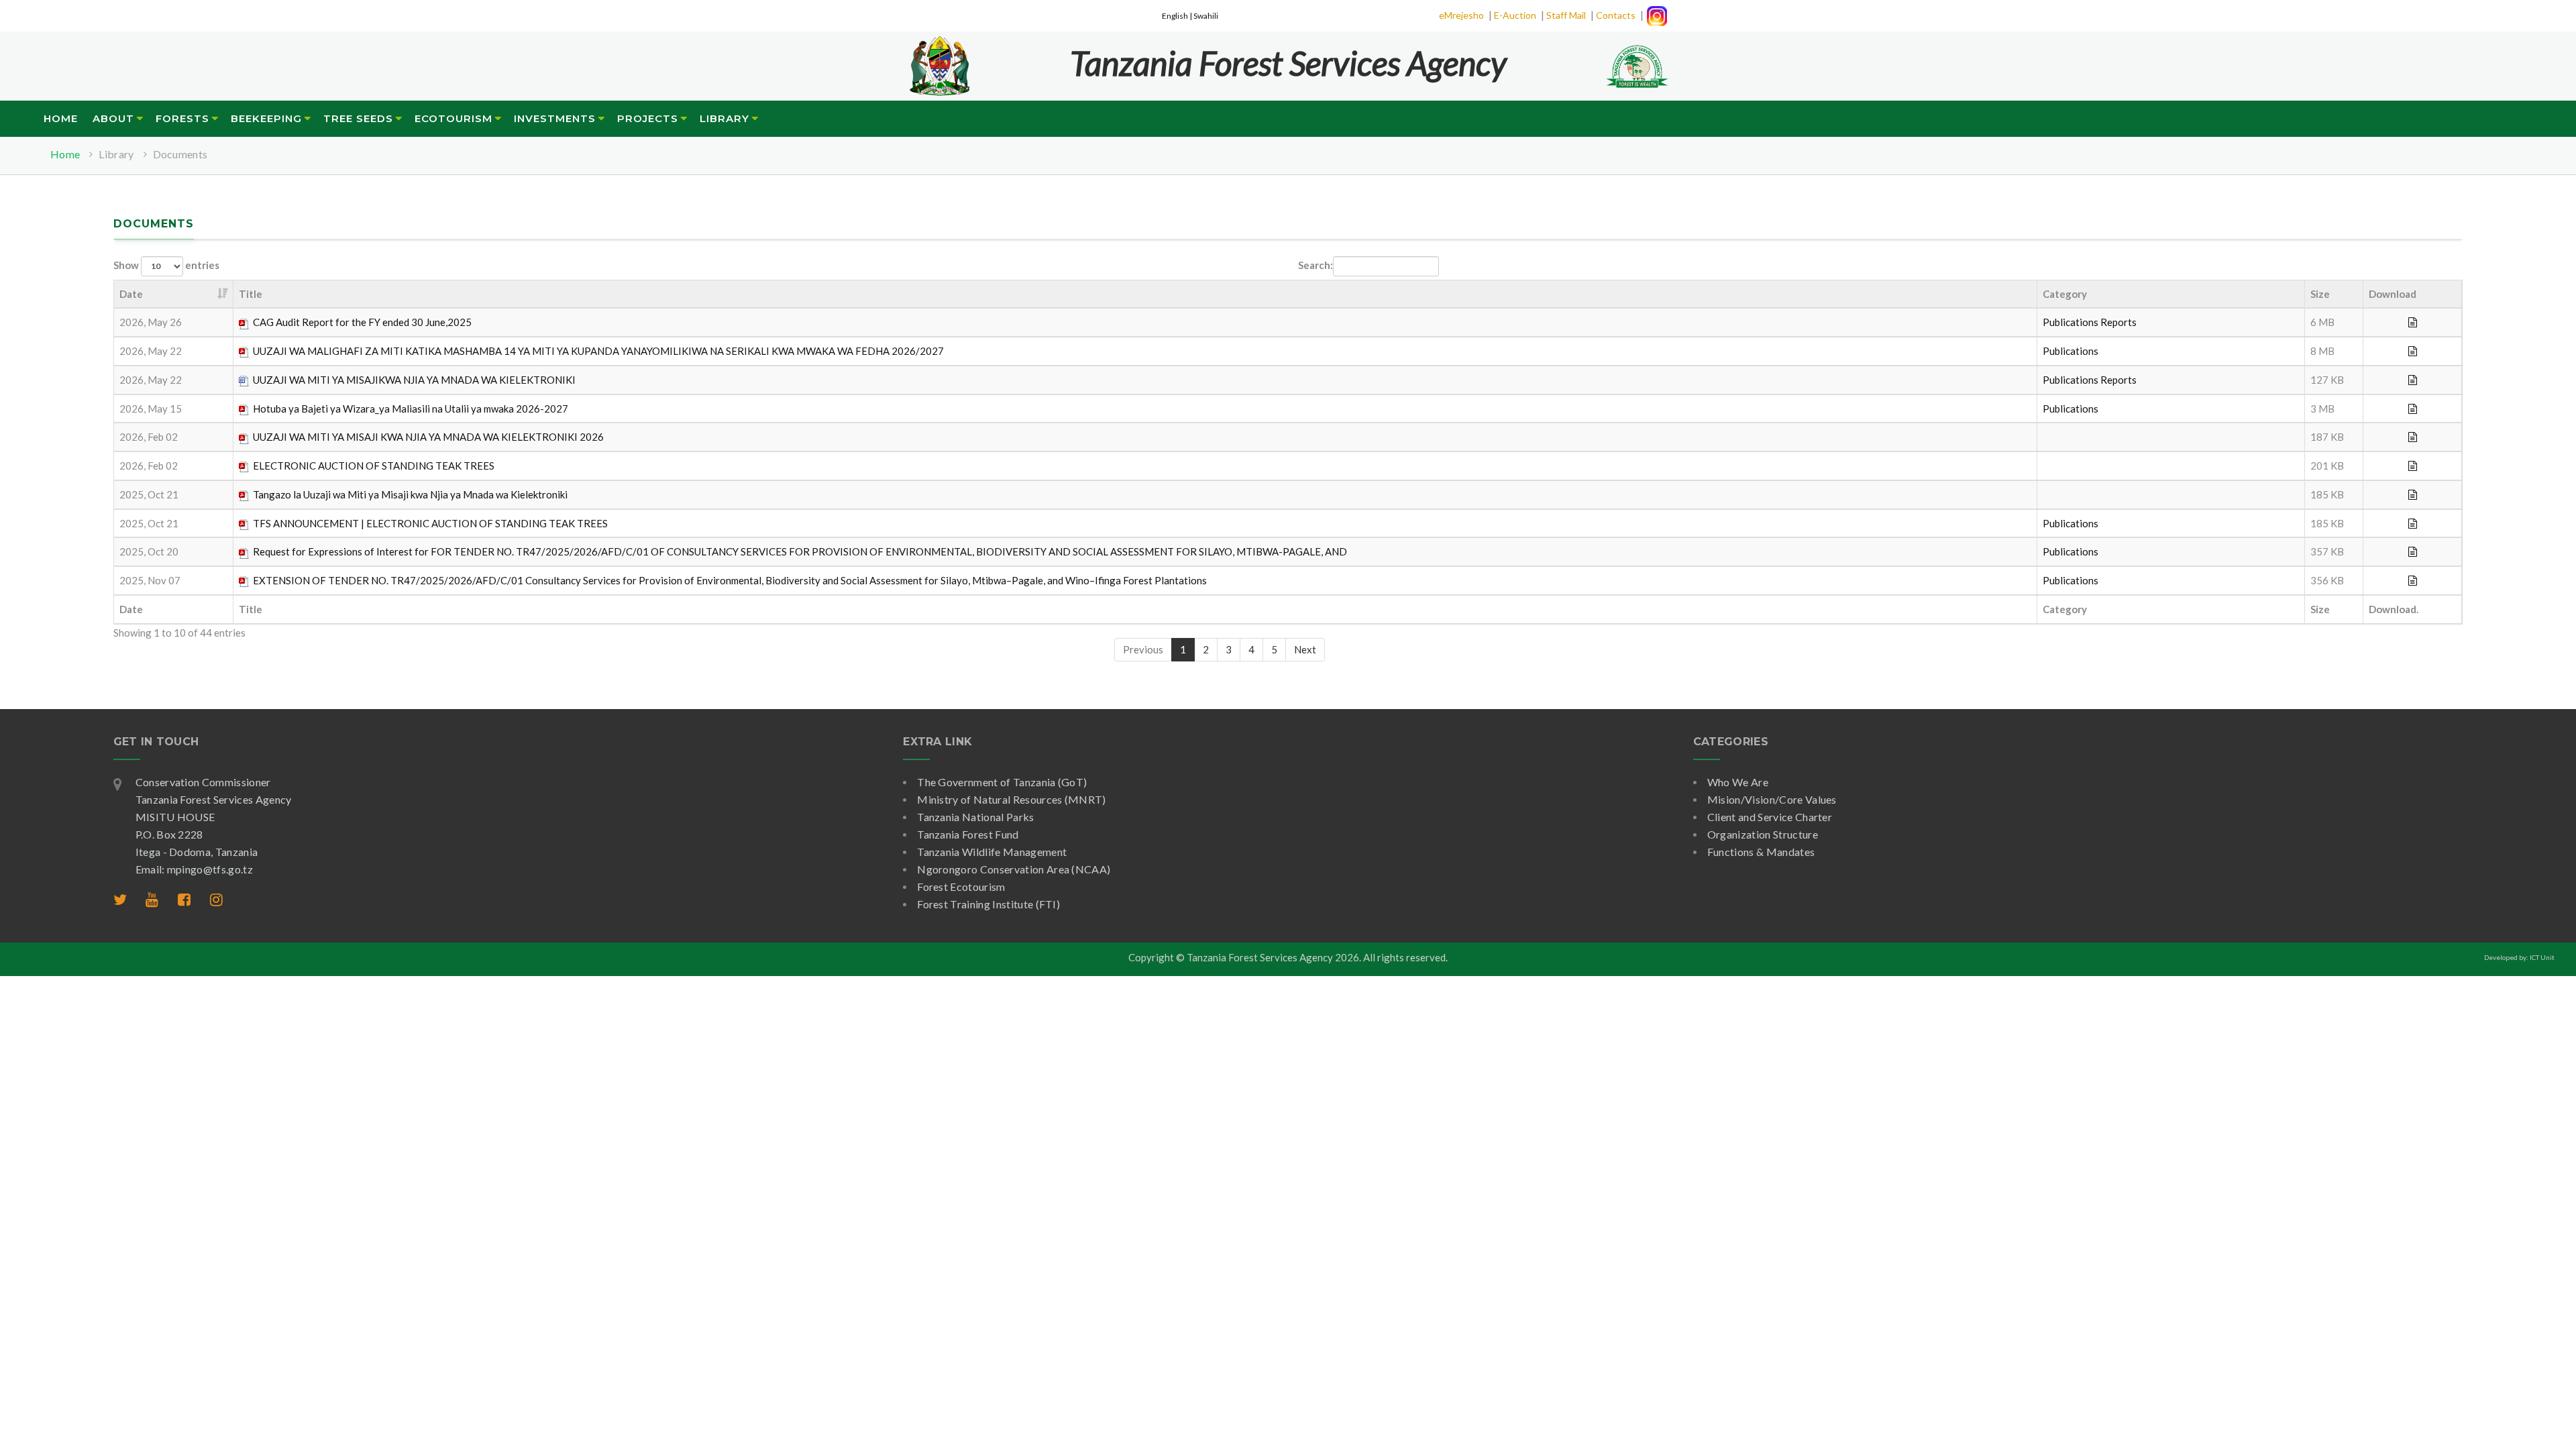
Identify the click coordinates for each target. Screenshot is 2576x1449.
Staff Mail (1566, 15)
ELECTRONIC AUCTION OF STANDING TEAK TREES (374, 466)
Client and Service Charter (1770, 817)
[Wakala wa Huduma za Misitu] (939, 58)
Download (2393, 294)
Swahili (1206, 16)
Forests (182, 118)
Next (1305, 649)
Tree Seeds (358, 118)
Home (61, 118)
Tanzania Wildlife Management (992, 852)
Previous (1143, 649)
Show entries (166, 264)
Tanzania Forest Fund (968, 834)
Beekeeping (266, 118)
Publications (2071, 322)
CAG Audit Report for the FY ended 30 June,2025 (362, 322)
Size (2320, 294)
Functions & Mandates (1761, 852)
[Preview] (2413, 322)
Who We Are (1738, 782)
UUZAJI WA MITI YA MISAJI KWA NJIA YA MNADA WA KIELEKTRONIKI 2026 (428, 437)
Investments (555, 118)
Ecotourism (453, 118)
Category (2065, 294)
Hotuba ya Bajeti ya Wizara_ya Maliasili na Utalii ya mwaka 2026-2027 (411, 409)
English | (1178, 16)
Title (251, 294)
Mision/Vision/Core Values (1772, 799)
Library (724, 118)
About (113, 118)
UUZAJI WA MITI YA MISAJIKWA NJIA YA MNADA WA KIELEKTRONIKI (414, 380)
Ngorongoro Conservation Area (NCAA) (1014, 869)
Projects (648, 118)
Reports (2118, 322)
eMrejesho (1461, 15)
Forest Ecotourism (961, 887)
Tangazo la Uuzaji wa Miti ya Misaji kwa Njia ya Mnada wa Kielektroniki (410, 494)
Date (131, 294)
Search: (1316, 264)
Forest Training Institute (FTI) (988, 904)
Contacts (1616, 15)
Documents (180, 154)
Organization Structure (1763, 834)
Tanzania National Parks (975, 817)
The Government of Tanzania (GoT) (1002, 782)
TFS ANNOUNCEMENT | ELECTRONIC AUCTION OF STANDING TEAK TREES (430, 523)
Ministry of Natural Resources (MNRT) (1012, 799)
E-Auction (1515, 15)
